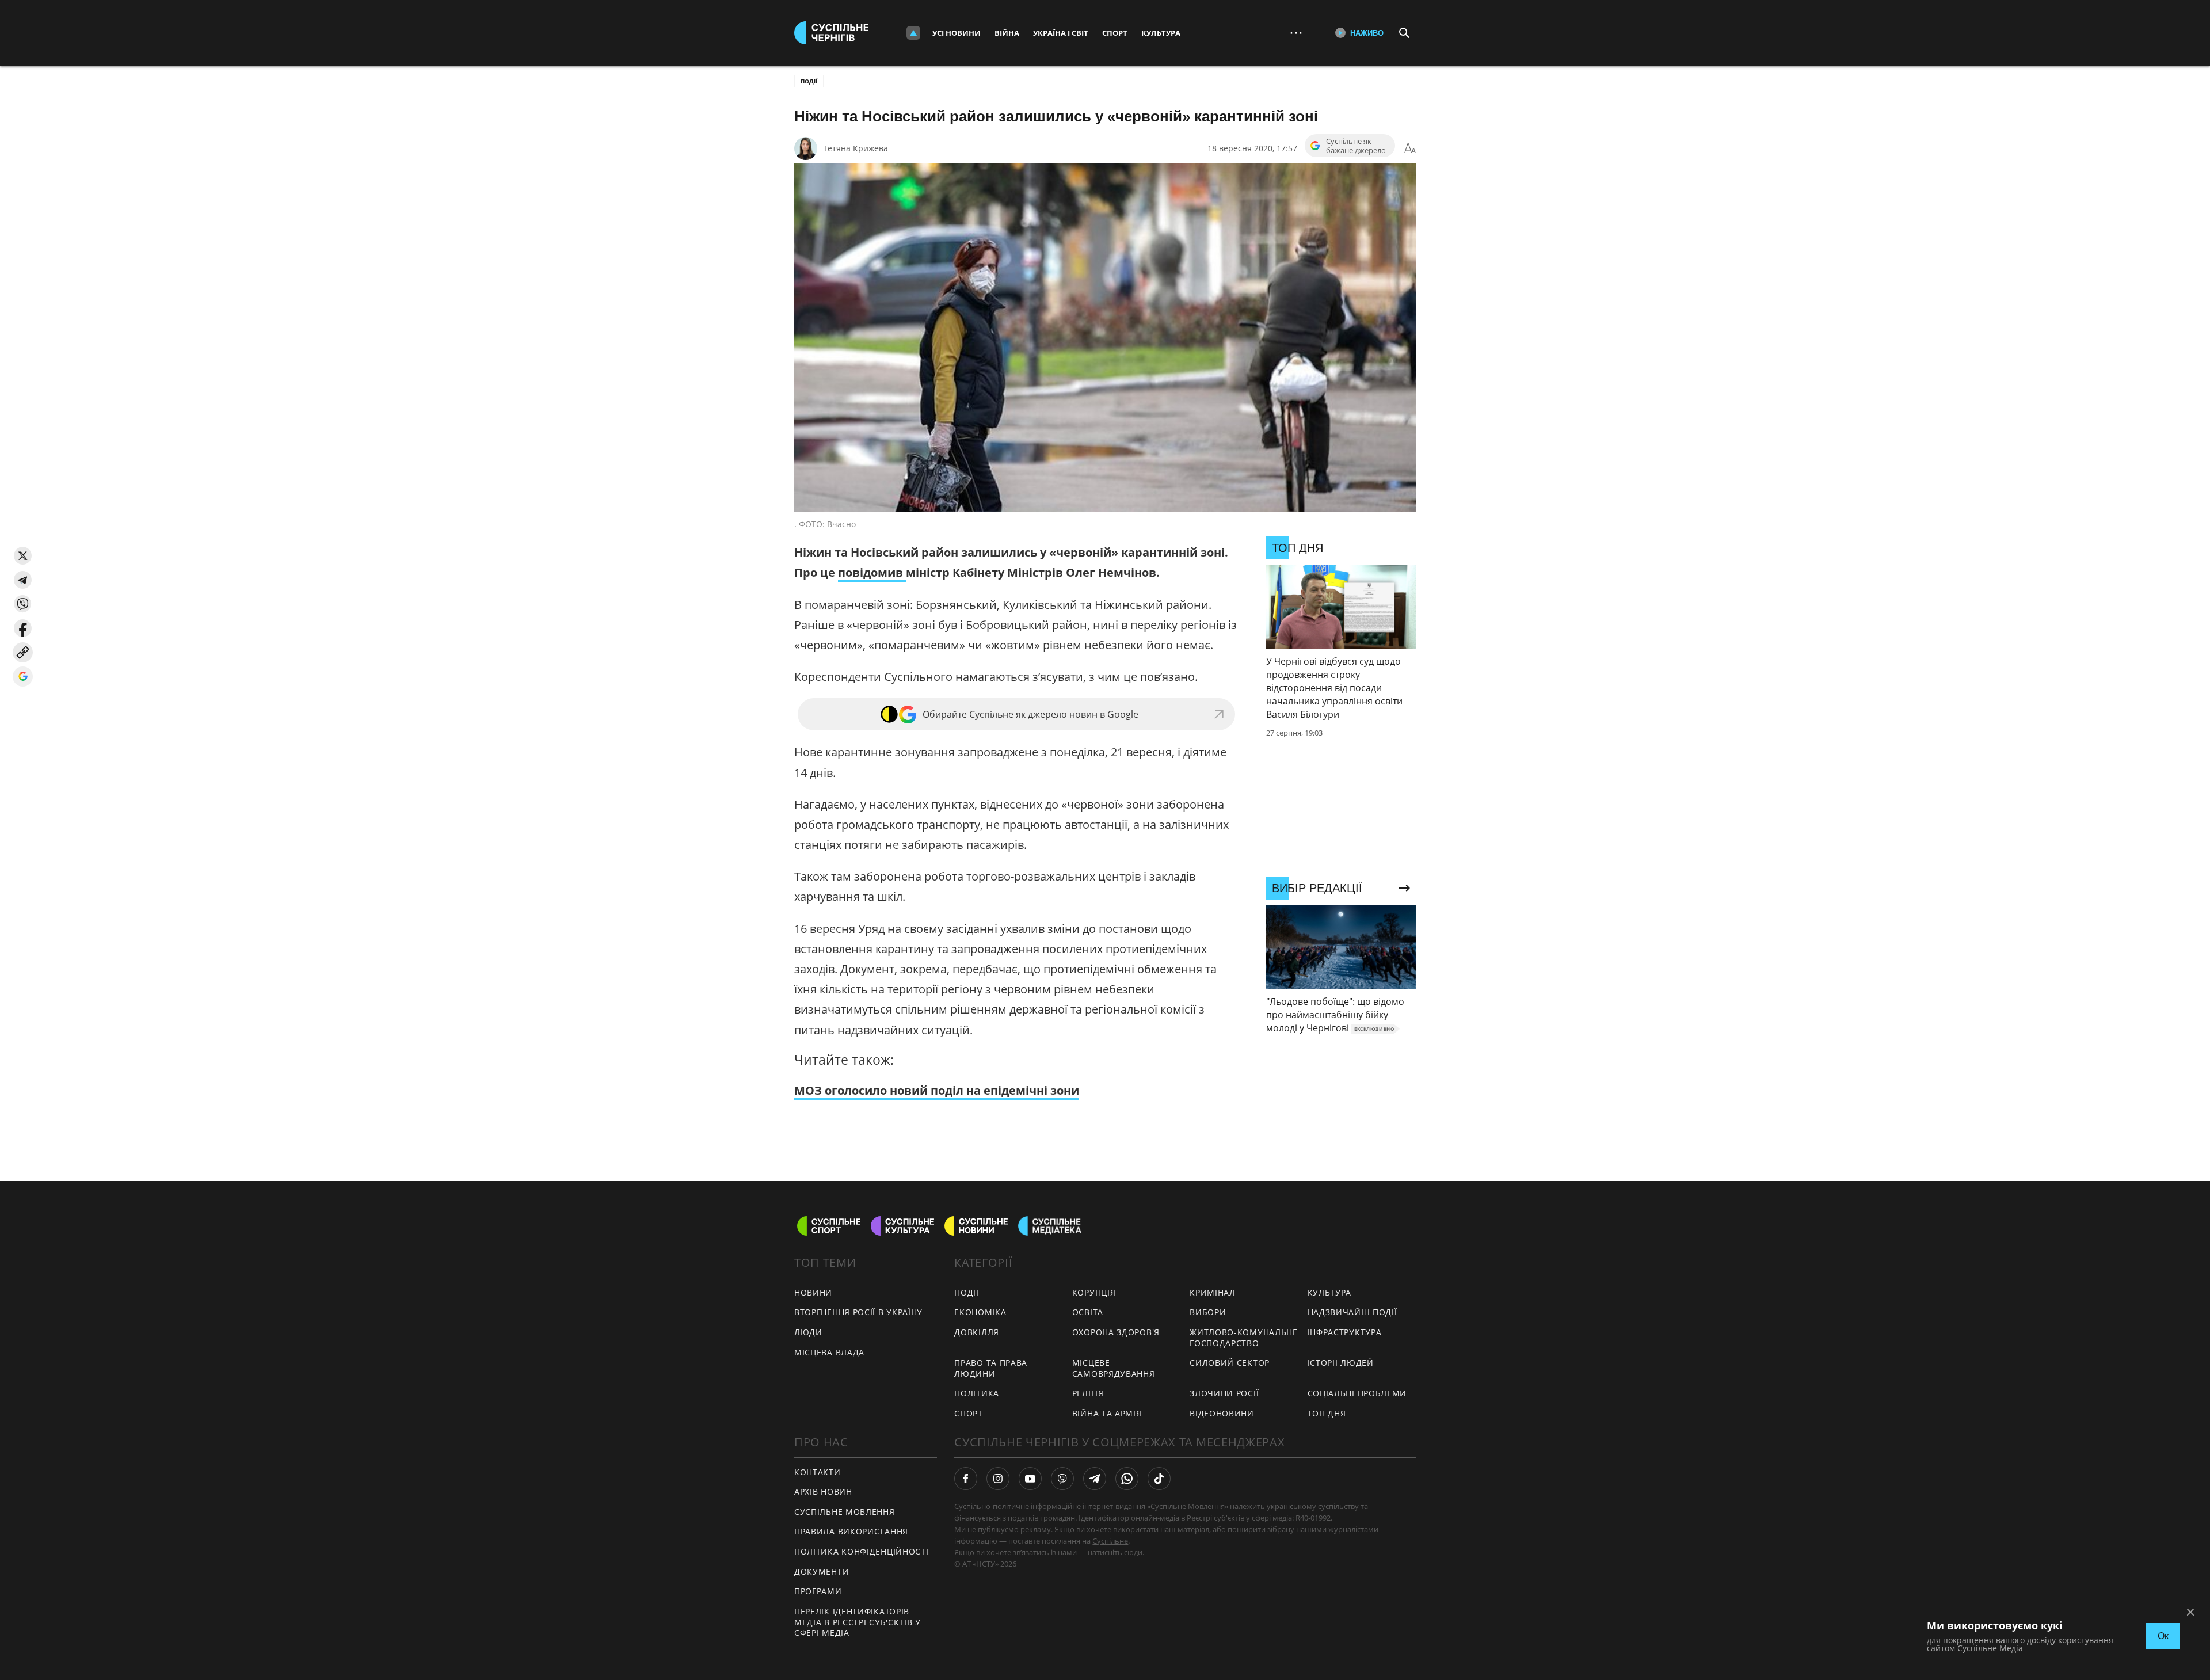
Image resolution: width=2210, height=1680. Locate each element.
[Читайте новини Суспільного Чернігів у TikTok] (1159, 1479)
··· (1296, 33)
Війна (1007, 33)
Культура (1161, 33)
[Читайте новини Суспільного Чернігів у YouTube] (1030, 1479)
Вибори (1208, 1312)
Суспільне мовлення (845, 1512)
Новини (813, 1292)
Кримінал (1213, 1292)
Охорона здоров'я (1116, 1332)
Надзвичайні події (1352, 1312)
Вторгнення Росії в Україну (858, 1312)
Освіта (1088, 1312)
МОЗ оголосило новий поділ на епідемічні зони (937, 1090)
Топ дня (1327, 1413)
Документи (822, 1572)
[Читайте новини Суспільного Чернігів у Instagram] (998, 1479)
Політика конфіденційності (862, 1551)
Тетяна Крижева (856, 148)
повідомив (872, 572)
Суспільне (1110, 1541)
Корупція (1094, 1292)
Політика (977, 1393)
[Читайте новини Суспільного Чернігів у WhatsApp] (1127, 1479)
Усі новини (957, 33)
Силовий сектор (1230, 1363)
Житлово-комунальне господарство (1244, 1338)
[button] (23, 556)
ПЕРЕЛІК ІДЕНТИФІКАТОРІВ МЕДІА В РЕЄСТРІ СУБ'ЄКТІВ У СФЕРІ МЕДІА (858, 1622)
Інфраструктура (1345, 1332)
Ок (2163, 1636)
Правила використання (851, 1531)
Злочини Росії (1224, 1393)
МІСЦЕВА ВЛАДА (829, 1352)
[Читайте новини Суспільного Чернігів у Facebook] (966, 1479)
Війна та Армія (1107, 1413)
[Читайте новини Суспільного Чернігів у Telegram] (1095, 1479)
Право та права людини (991, 1368)
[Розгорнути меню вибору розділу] (913, 33)
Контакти (818, 1472)
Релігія (1088, 1393)
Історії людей (1341, 1363)
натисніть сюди (1115, 1552)
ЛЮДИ (808, 1332)
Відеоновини (1222, 1413)
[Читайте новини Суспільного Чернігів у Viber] (1062, 1479)
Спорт (1115, 33)
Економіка (980, 1312)
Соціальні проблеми (1357, 1393)
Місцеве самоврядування (1114, 1368)
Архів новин (823, 1492)
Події (809, 81)
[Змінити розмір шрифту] (1410, 148)
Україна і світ (1061, 33)
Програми (818, 1591)
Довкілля (977, 1332)
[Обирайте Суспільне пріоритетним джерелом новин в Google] (23, 677)
